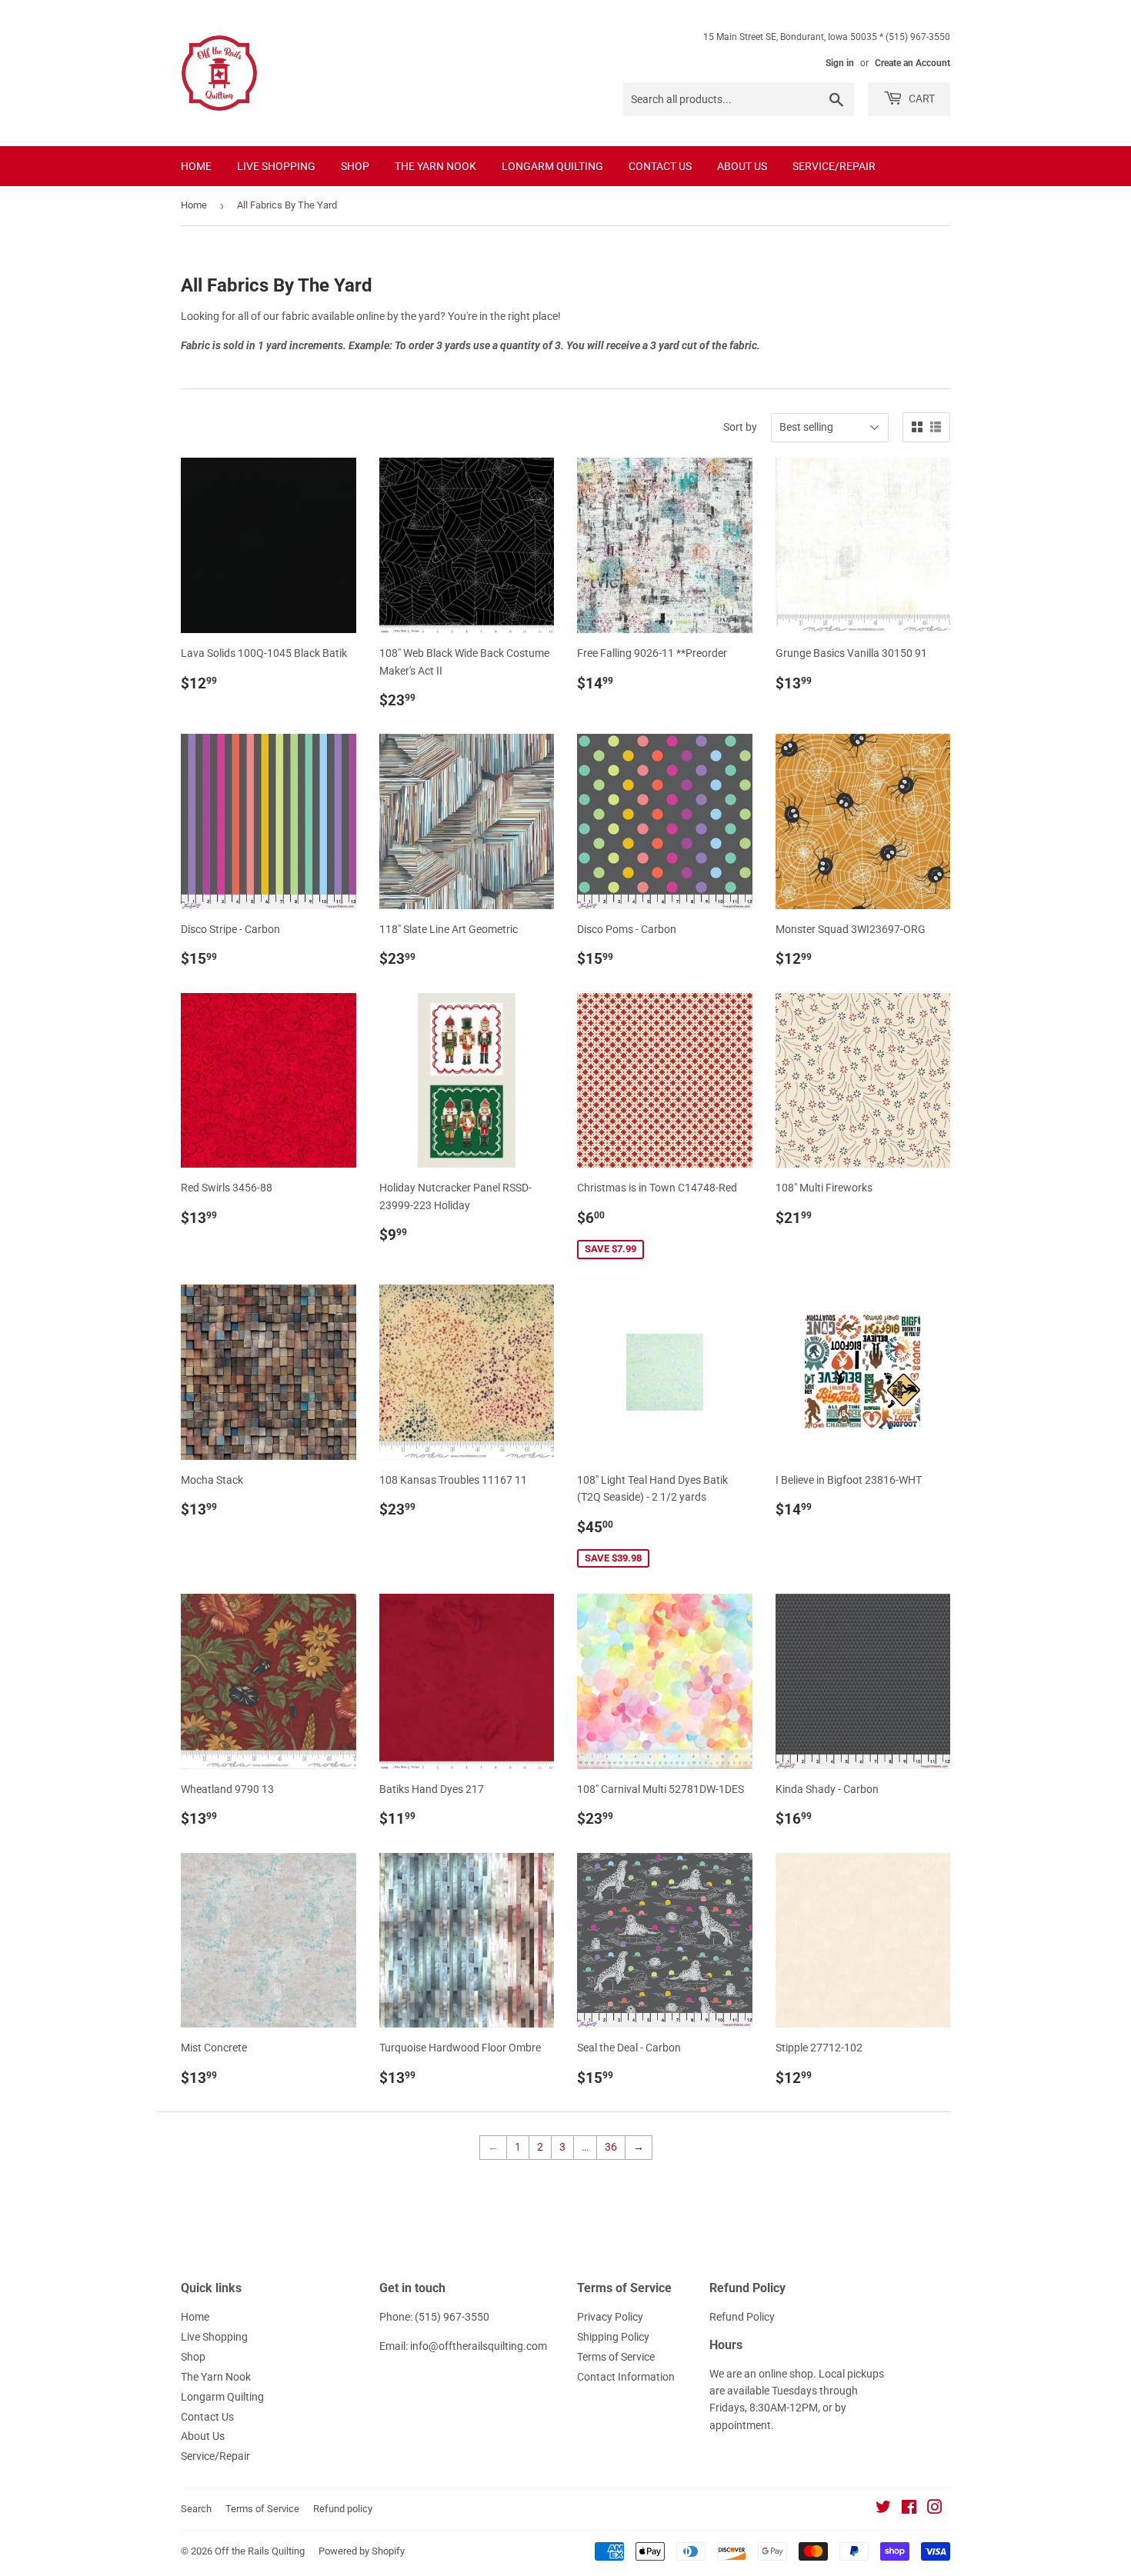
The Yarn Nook (435, 166)
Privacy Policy (610, 2317)
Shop (355, 166)
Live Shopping (276, 166)
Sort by (740, 427)
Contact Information (626, 2377)
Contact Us (660, 166)
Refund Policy (742, 2317)
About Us (742, 166)
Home (196, 166)
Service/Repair (834, 166)
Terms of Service (616, 2357)
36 (611, 2147)
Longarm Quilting (552, 166)
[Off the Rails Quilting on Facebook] (909, 2509)
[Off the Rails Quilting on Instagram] (935, 2509)
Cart (921, 98)
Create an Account (912, 63)
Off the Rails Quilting (260, 2551)
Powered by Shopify (362, 2551)
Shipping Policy (613, 2337)
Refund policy (343, 2509)
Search (196, 2509)
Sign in (840, 63)
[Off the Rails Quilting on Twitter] (883, 2509)
